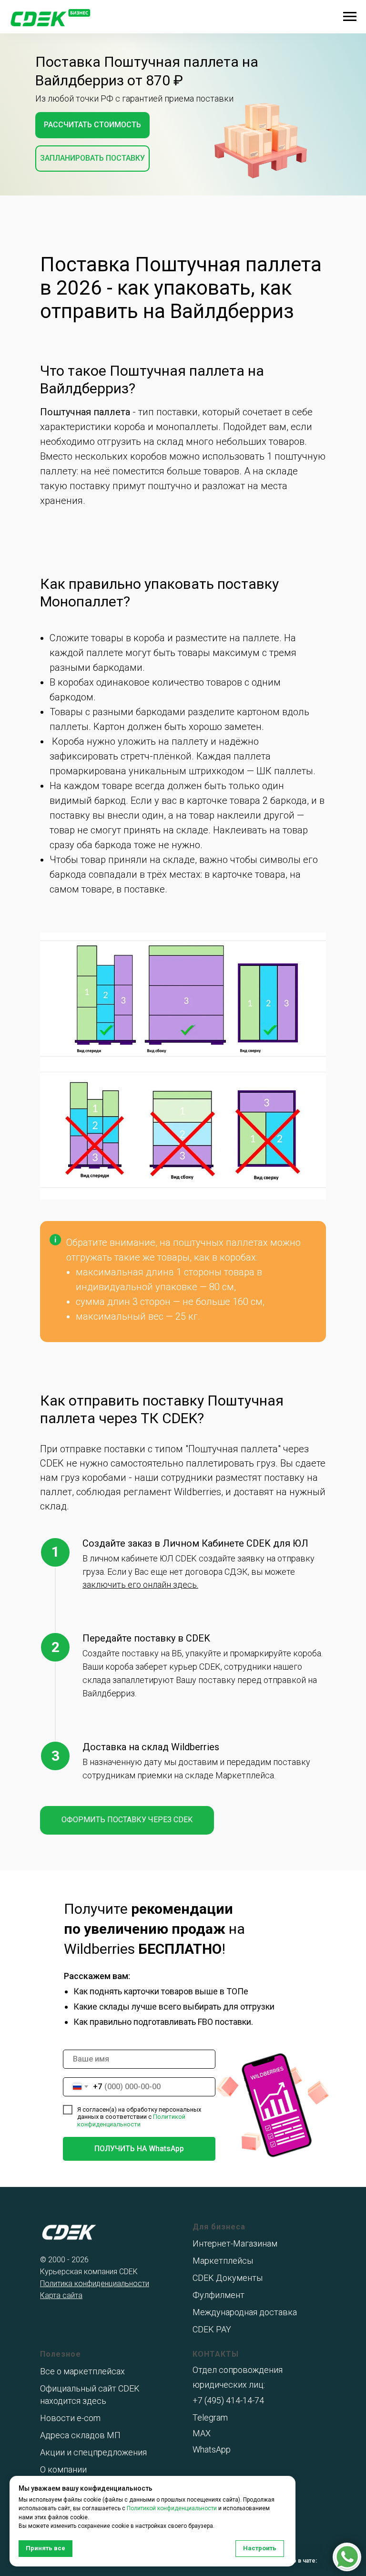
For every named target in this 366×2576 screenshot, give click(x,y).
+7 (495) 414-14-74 (228, 2400)
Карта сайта (61, 2295)
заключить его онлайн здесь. (140, 1585)
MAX (202, 2433)
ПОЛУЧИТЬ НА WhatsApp (139, 2149)
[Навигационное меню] (350, 17)
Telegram (210, 2417)
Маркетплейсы (223, 2261)
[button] (92, 125)
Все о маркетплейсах (82, 2371)
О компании (63, 2469)
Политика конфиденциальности (95, 2284)
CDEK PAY (212, 2329)
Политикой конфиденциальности (131, 2120)
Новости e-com (70, 2418)
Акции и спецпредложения (93, 2452)
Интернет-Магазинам (235, 2243)
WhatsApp (212, 2449)
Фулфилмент (219, 2295)
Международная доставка (245, 2312)
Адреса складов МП (80, 2435)
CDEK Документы (228, 2278)
